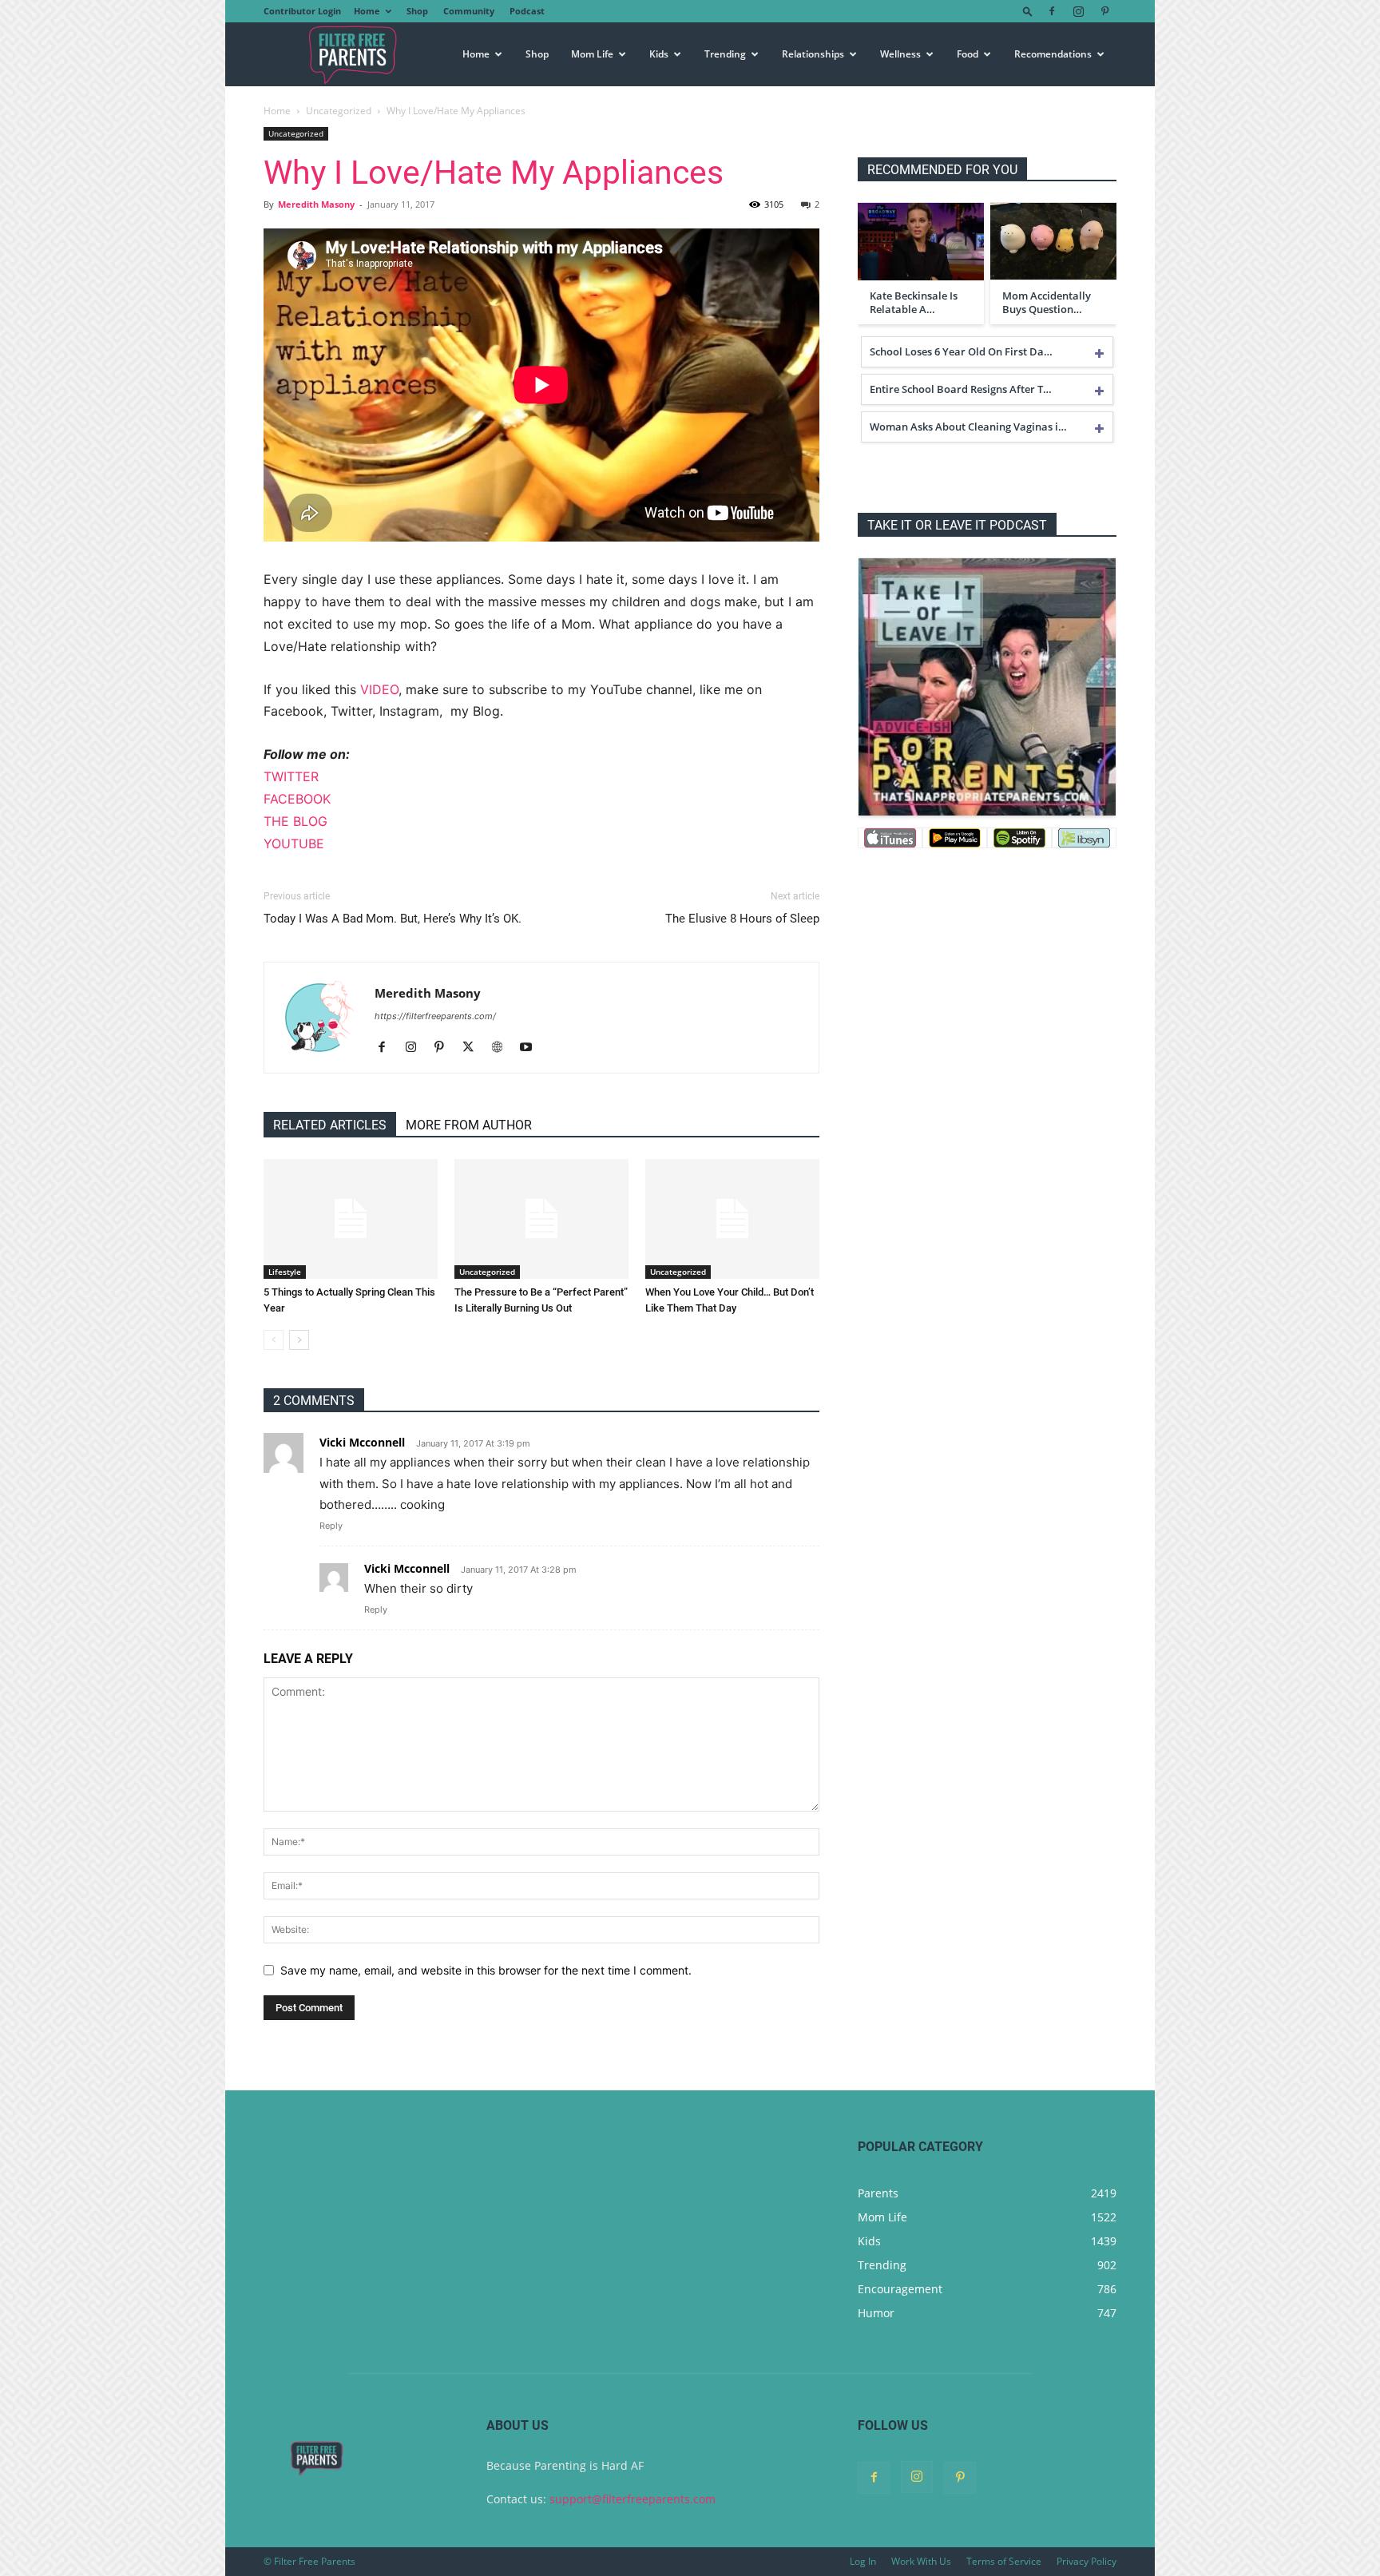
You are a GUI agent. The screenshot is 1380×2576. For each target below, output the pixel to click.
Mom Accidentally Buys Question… (1047, 303)
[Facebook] (1052, 11)
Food (968, 54)
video (379, 689)
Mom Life (592, 54)
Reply (331, 1526)
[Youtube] (531, 1048)
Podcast (527, 11)
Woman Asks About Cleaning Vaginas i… (968, 427)
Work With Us (921, 2561)
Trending (725, 54)
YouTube (294, 843)
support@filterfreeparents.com (632, 2499)
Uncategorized (339, 111)
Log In (863, 2561)
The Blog (295, 821)
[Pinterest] (1104, 11)
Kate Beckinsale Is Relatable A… (914, 303)
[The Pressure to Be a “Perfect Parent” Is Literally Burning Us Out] (541, 1219)
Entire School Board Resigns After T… (961, 389)
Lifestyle (285, 1272)
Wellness (900, 54)
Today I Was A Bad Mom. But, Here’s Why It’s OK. (393, 919)
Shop (417, 11)
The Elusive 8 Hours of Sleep (742, 919)
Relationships (813, 54)
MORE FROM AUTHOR (469, 1125)
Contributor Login (302, 11)
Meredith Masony (316, 204)
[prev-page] (274, 1340)
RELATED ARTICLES (330, 1125)
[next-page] (299, 1340)
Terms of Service (1004, 2561)
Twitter (291, 776)
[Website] (503, 1048)
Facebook (297, 799)
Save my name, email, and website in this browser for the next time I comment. (486, 1970)
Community (469, 11)
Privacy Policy (1087, 2561)
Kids (659, 54)
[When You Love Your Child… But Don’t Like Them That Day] (732, 1219)
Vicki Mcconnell (362, 1442)
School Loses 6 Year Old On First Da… (961, 351)
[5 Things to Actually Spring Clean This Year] (351, 1219)
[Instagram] (1078, 11)
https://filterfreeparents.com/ (435, 1016)
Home (367, 11)
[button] (1028, 11)
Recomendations (1053, 54)
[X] (474, 1048)
